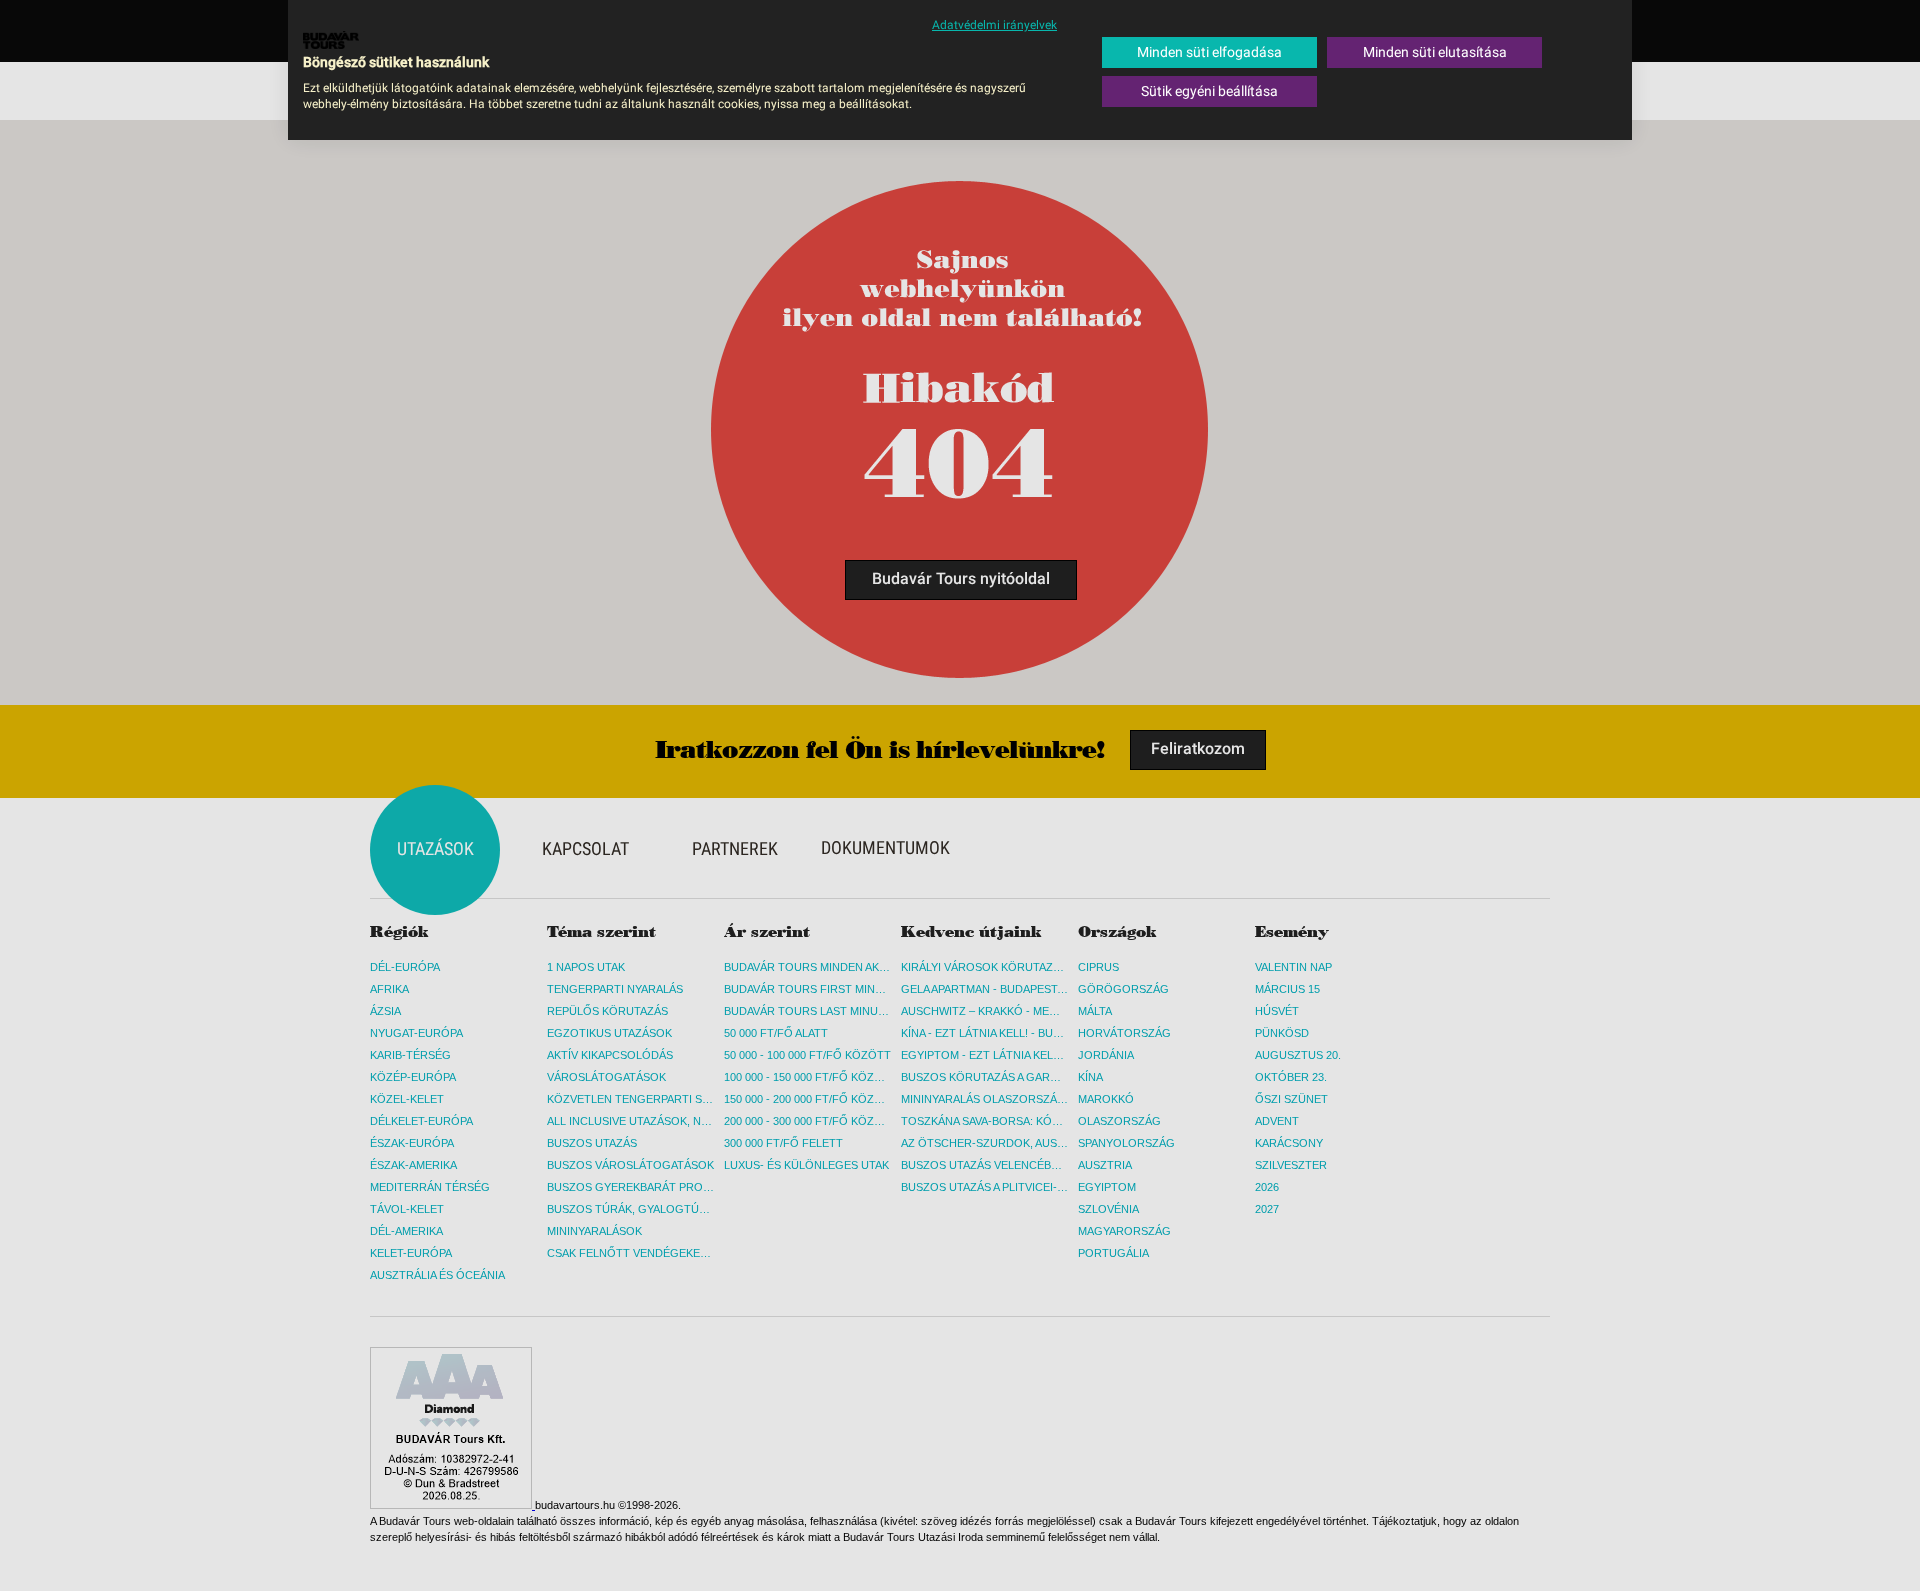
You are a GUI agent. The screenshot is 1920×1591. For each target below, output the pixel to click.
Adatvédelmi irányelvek (994, 25)
